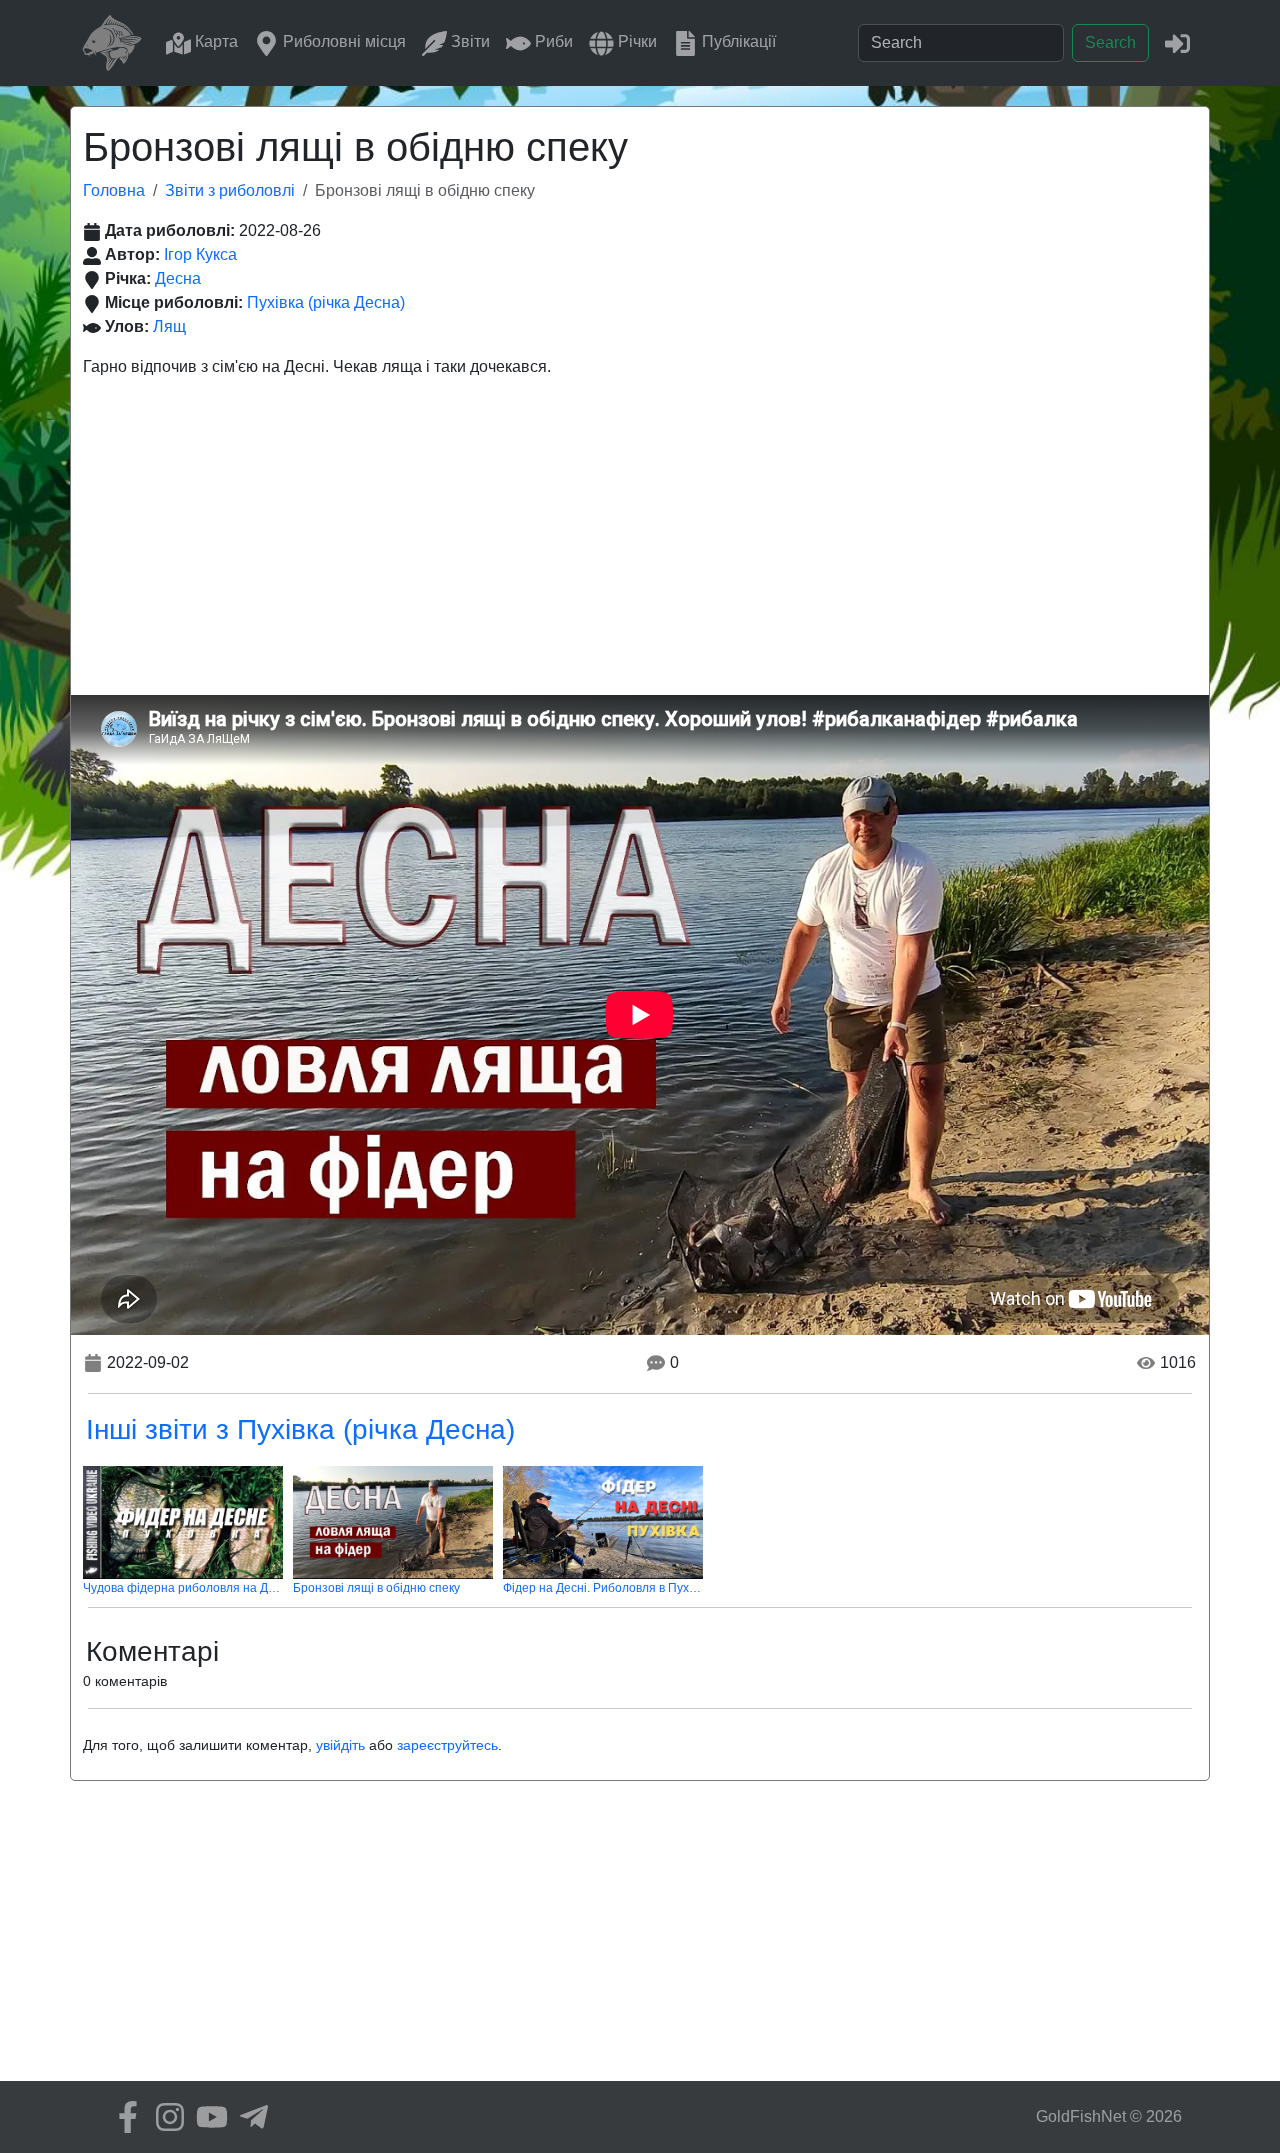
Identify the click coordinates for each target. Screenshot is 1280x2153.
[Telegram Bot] (249, 2117)
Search (1110, 42)
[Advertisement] (640, 545)
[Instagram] (165, 2117)
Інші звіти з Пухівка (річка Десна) (300, 1429)
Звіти (468, 41)
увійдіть (340, 1745)
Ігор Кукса (200, 254)
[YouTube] (207, 2117)
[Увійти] (1177, 42)
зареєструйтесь (447, 1745)
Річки (635, 41)
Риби (552, 41)
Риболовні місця (342, 41)
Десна (178, 278)
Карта (214, 41)
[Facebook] (123, 2117)
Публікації (737, 41)
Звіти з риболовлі (230, 190)
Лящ (169, 326)
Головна (114, 190)
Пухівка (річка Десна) (326, 302)
